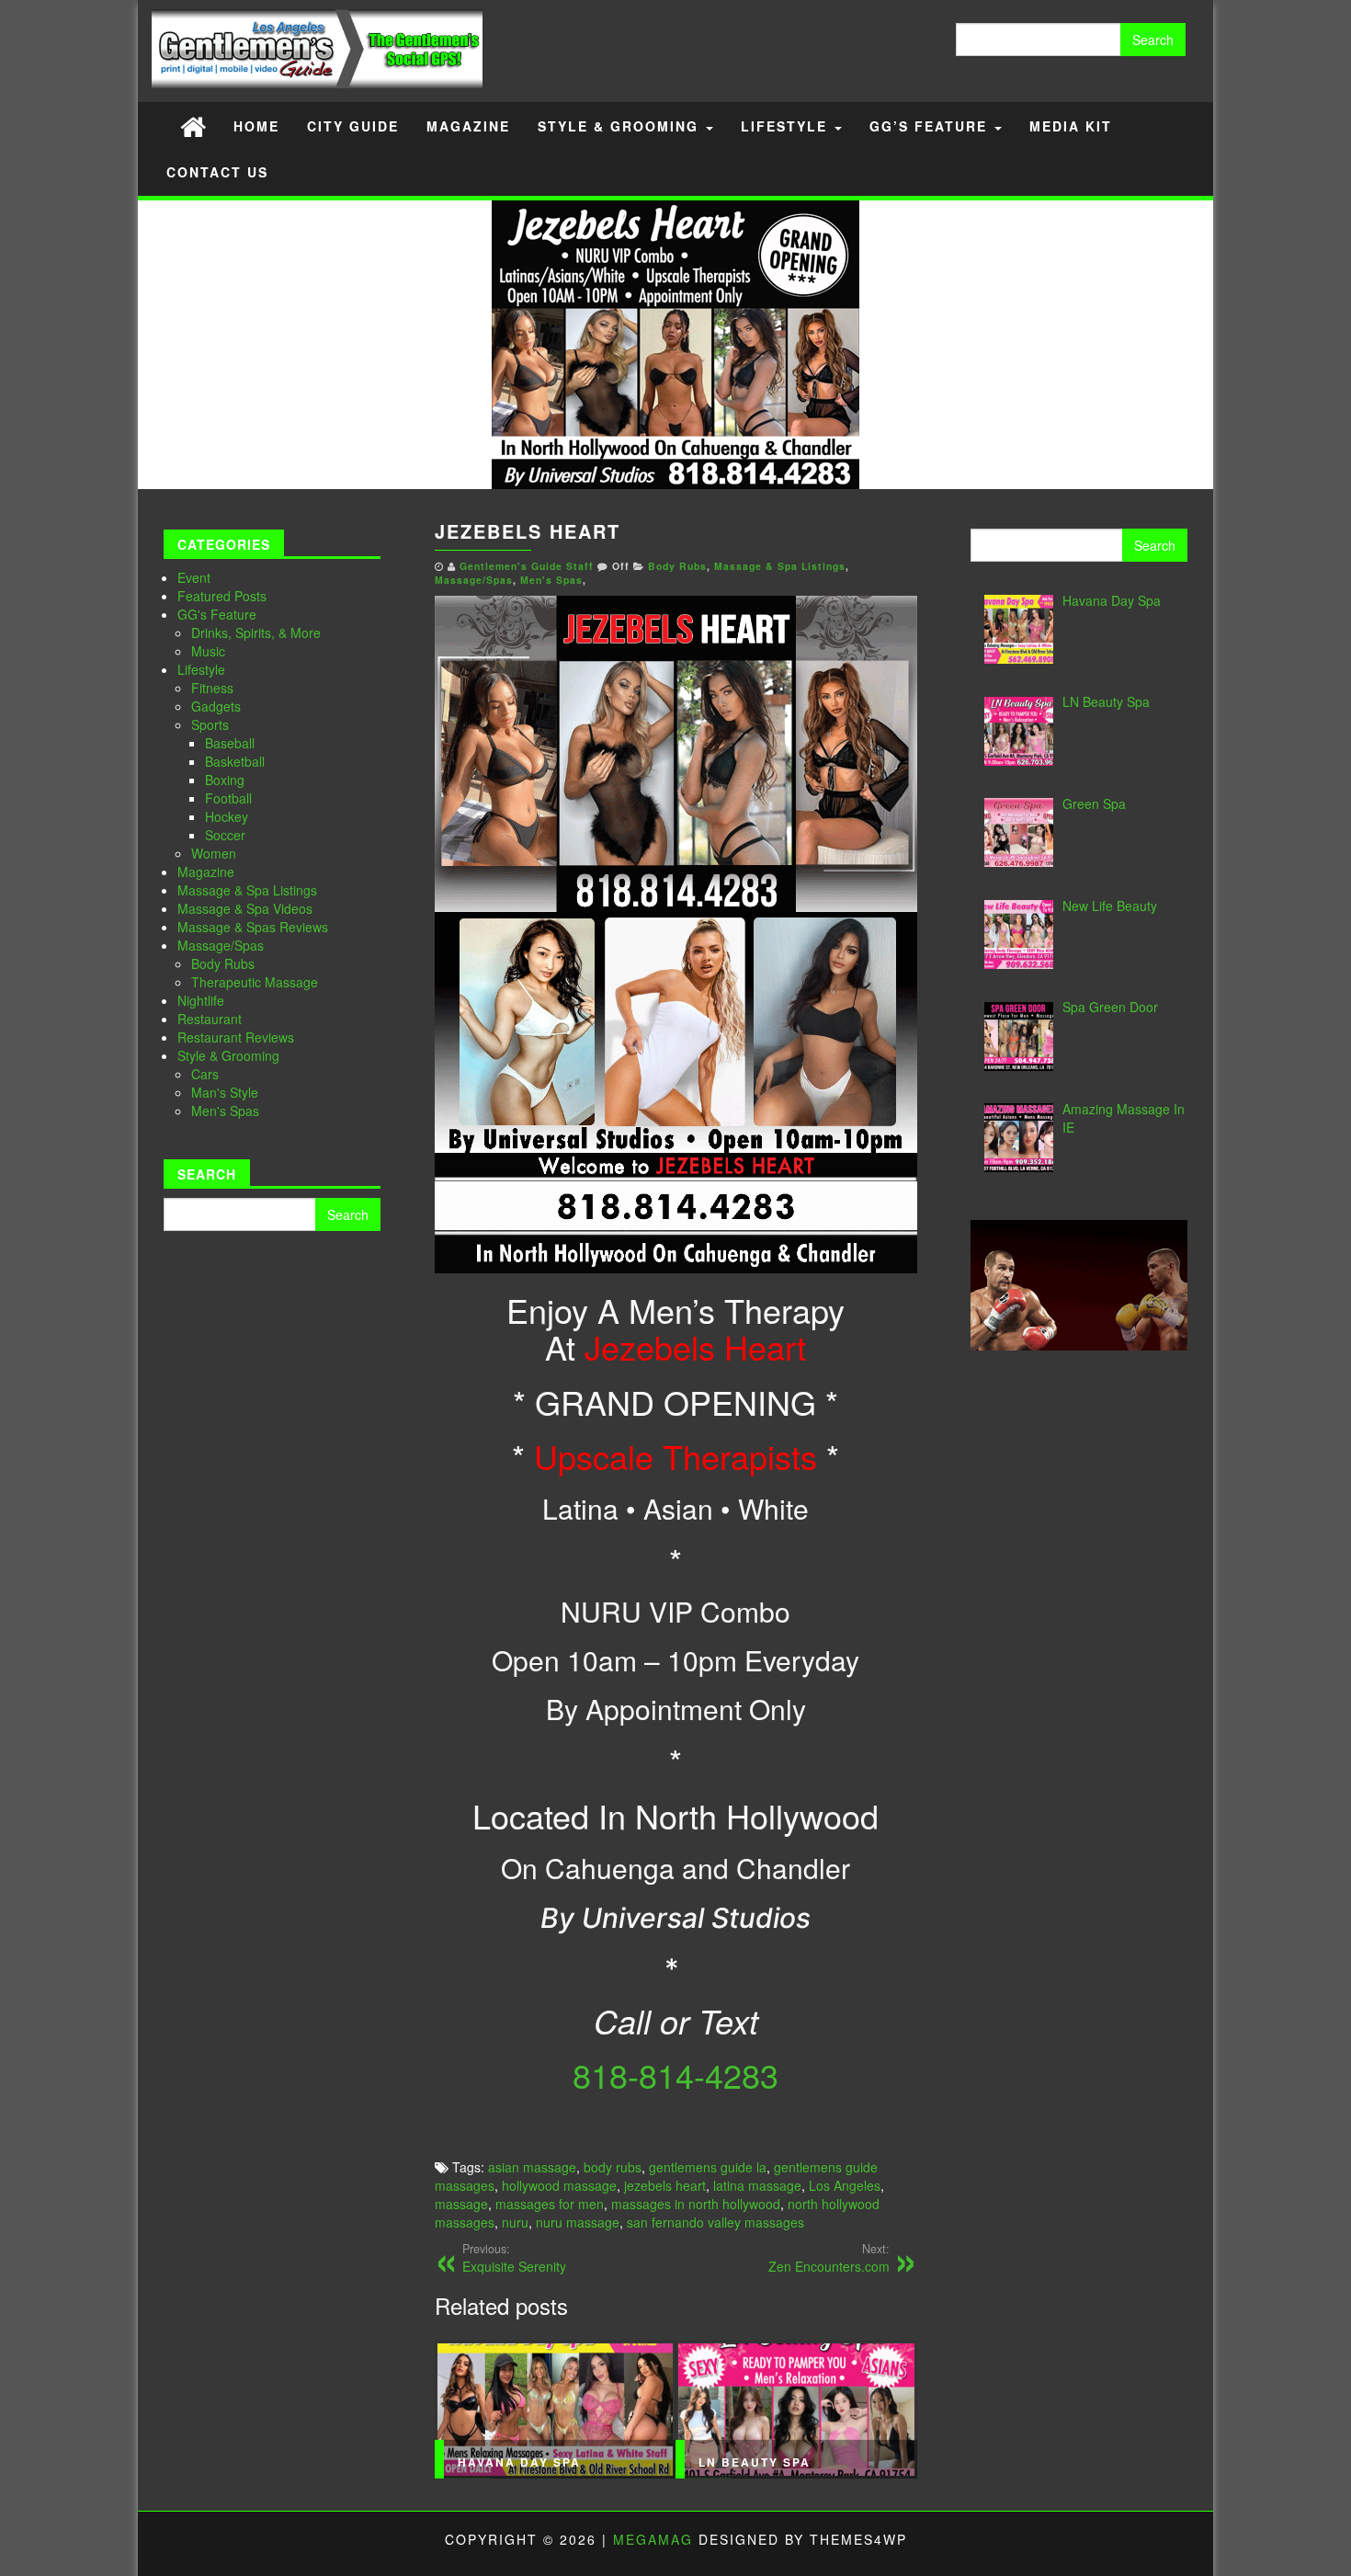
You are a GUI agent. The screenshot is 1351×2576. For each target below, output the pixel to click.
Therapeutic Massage (255, 982)
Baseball (230, 743)
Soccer (225, 835)
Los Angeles (845, 2185)
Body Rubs (223, 963)
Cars (205, 1074)
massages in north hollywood (696, 2204)
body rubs (613, 2167)
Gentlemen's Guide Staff (527, 566)
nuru (515, 2222)
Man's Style (225, 1092)
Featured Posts (222, 596)
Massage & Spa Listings (247, 890)
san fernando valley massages (715, 2222)
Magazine (468, 126)
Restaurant (210, 1019)
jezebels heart (665, 2185)
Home (256, 126)
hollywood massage (559, 2185)
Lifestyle (787, 126)
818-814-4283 (675, 2074)
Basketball (235, 761)
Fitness (212, 688)
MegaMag (653, 2539)
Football (228, 798)
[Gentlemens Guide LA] (193, 125)
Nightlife (201, 1000)
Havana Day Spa (519, 2462)
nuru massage (578, 2222)
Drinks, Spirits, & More (256, 633)
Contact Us (217, 172)
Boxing (225, 780)
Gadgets (216, 706)
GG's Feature (217, 614)
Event (194, 577)
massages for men (550, 2204)
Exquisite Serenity (514, 2258)
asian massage (532, 2167)
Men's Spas (225, 1111)
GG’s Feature (931, 126)
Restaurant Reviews (236, 1037)
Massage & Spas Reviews (253, 927)
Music (208, 651)
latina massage (757, 2185)
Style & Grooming (621, 126)
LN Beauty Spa (755, 2462)
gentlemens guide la (708, 2167)
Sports (210, 724)
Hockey (227, 816)
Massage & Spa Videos (245, 908)
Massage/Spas (221, 945)
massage (461, 2204)
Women (214, 853)
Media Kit (1071, 126)
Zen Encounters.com (829, 2258)
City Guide (353, 126)
